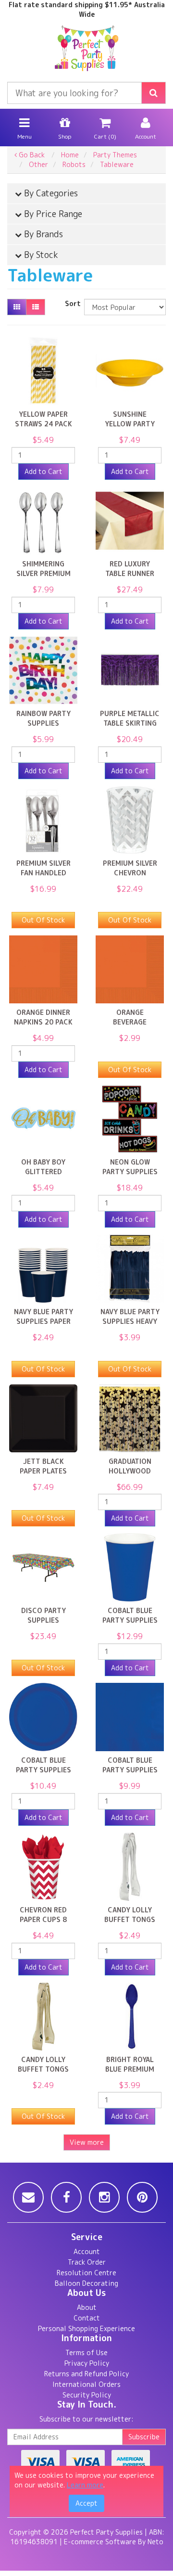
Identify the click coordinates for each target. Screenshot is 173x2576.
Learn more (85, 2485)
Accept (86, 2503)
